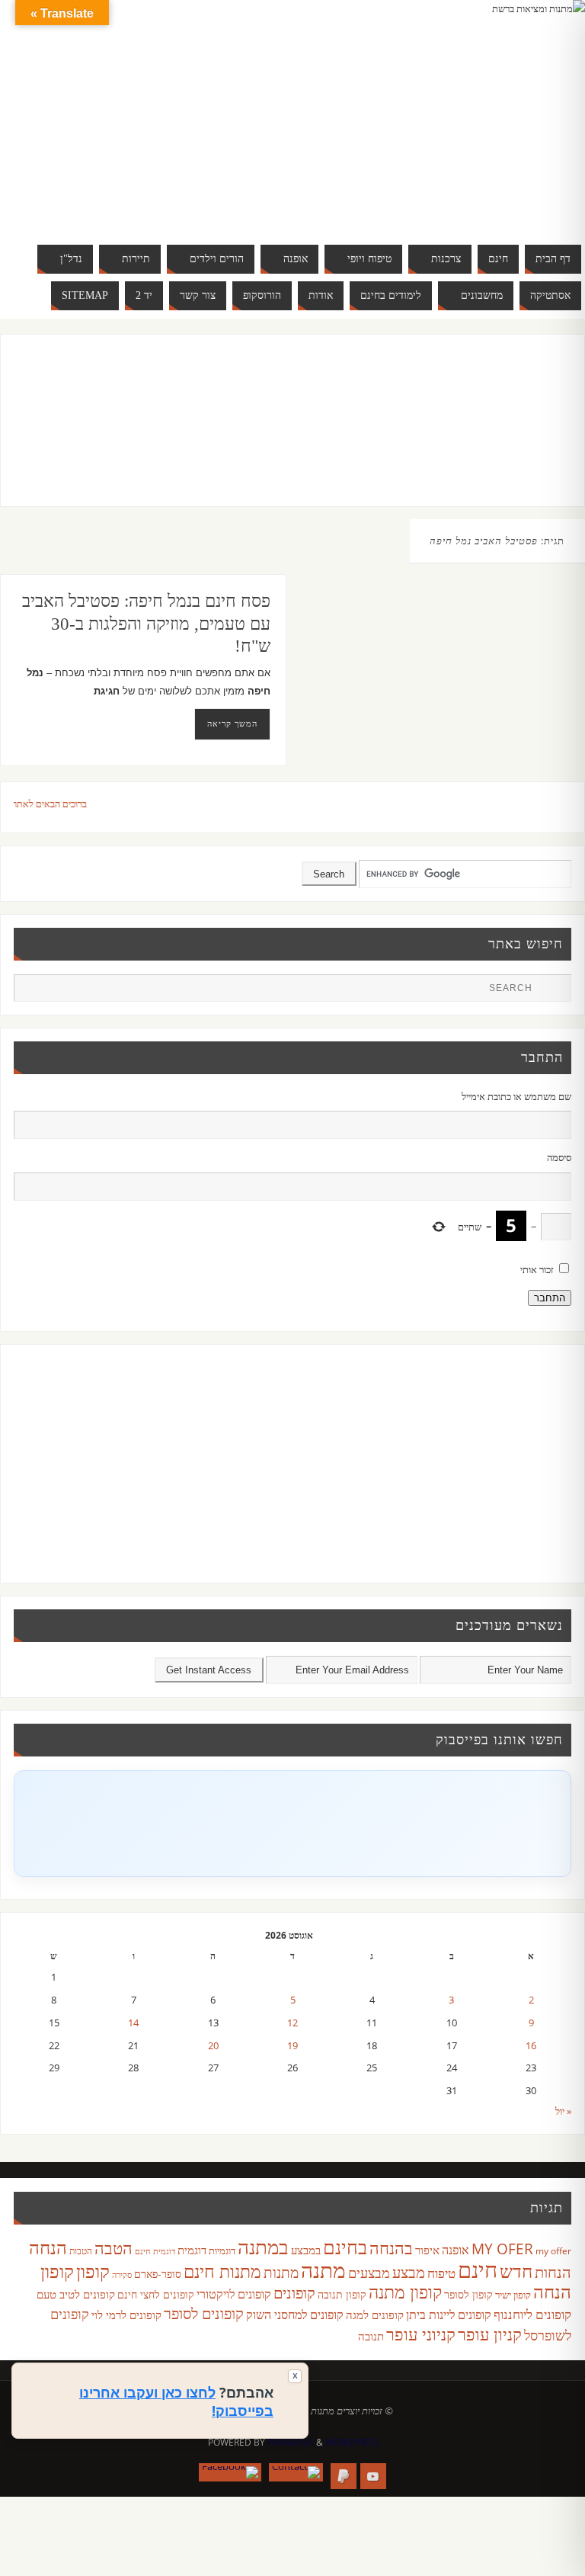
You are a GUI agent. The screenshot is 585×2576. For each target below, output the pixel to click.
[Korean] (512, 113)
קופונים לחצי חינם (156, 2294)
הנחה (48, 2247)
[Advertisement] (277, 435)
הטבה (113, 2248)
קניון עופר (490, 2334)
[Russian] (436, 131)
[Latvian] (527, 113)
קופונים (294, 2292)
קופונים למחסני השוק (295, 2315)
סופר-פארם (158, 2274)
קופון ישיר (513, 2295)
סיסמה (559, 1157)
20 (213, 2045)
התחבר (550, 1298)
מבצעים (369, 2272)
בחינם (345, 2247)
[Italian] (481, 113)
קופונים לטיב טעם (76, 2294)
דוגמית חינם (155, 2251)
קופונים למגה (375, 2315)
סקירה (122, 2274)
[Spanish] (466, 131)
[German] (451, 113)
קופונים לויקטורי (234, 2294)
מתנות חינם (222, 2271)
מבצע (409, 2272)
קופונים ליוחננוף (532, 2314)
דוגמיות (222, 2250)
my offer (553, 2251)
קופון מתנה (405, 2292)
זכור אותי (537, 1269)
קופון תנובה (342, 2295)
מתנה (323, 2270)
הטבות (81, 2251)
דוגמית (192, 2250)
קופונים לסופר (204, 2313)
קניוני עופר (421, 2334)
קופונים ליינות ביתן (449, 2315)
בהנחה (391, 2248)
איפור (427, 2250)
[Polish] (542, 113)
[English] (436, 113)
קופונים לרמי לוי (126, 2315)
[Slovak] (451, 131)
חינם (478, 2270)
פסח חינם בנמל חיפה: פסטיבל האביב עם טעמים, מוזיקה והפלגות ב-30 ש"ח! (146, 624)
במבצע (306, 2250)
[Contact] (296, 2472)
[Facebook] (230, 2472)
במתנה (263, 2247)
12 (292, 2023)
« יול (563, 2111)
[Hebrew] (466, 113)
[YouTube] (373, 2476)
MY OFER (502, 2249)
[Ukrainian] (481, 131)
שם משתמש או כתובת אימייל (516, 1096)
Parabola (291, 2442)
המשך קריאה (232, 723)
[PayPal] (344, 2476)
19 (292, 2045)
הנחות (553, 2272)
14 (133, 2023)
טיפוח (441, 2273)
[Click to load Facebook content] (292, 1824)
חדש (516, 2271)
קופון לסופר (468, 2294)
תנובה (371, 2336)
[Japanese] (497, 113)
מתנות (281, 2272)
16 (531, 2045)
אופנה (456, 2250)
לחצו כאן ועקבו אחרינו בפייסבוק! (176, 2401)
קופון (93, 2271)
